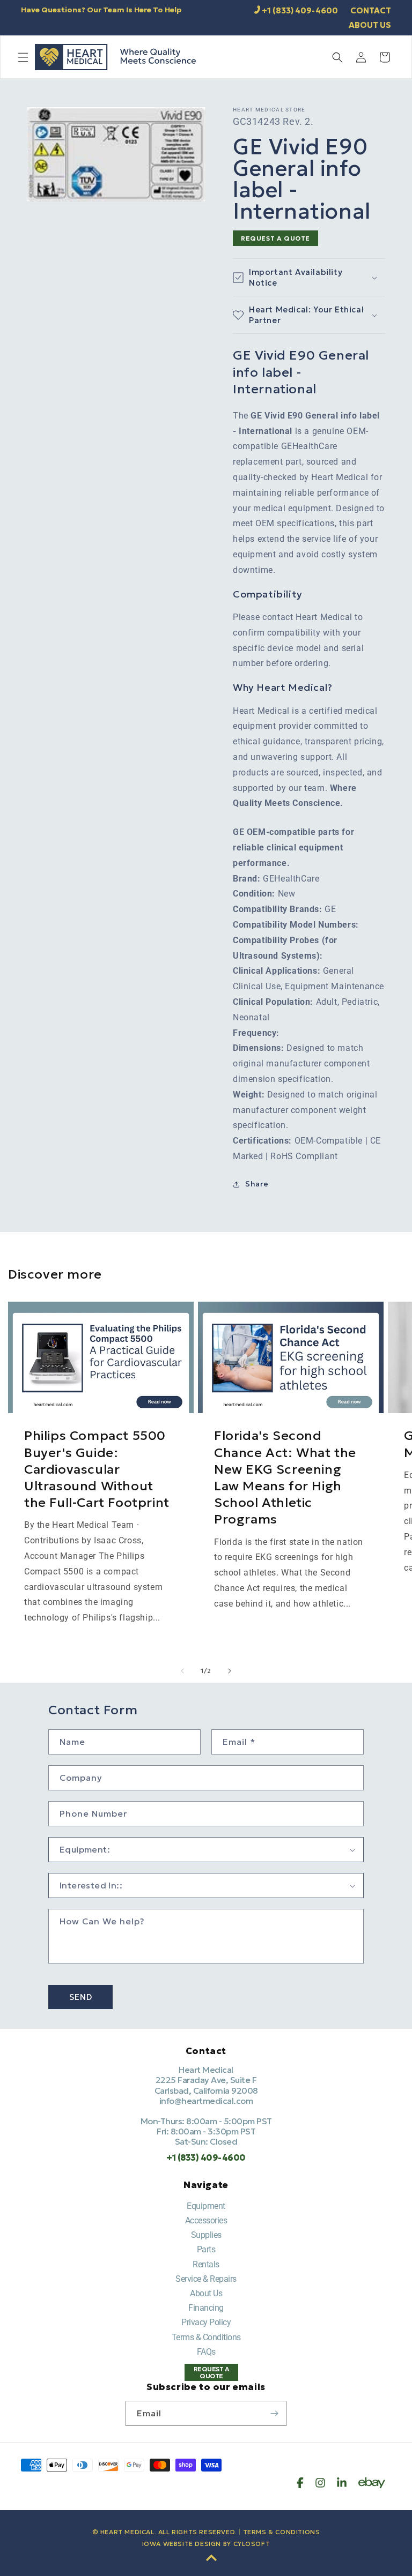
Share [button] (257, 1184)
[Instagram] (320, 2483)
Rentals (206, 2264)
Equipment (206, 2206)
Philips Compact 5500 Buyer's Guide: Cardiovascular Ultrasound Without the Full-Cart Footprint (97, 1469)
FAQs (206, 2352)
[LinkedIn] (342, 2483)
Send (81, 1997)
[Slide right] (230, 1671)
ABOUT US (370, 25)
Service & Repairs (206, 2279)
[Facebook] (300, 2483)
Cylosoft (252, 2544)
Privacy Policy (206, 2322)
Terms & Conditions (206, 2337)
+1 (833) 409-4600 (300, 10)
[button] (23, 57)
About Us (206, 2293)
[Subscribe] (274, 2413)
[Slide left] (182, 1671)
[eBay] (372, 2483)
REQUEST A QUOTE (275, 238)
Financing (206, 2308)
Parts (206, 2249)
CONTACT (371, 10)
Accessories (206, 2220)
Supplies (206, 2235)
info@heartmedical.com (206, 2101)
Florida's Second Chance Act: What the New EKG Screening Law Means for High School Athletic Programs (285, 1477)
